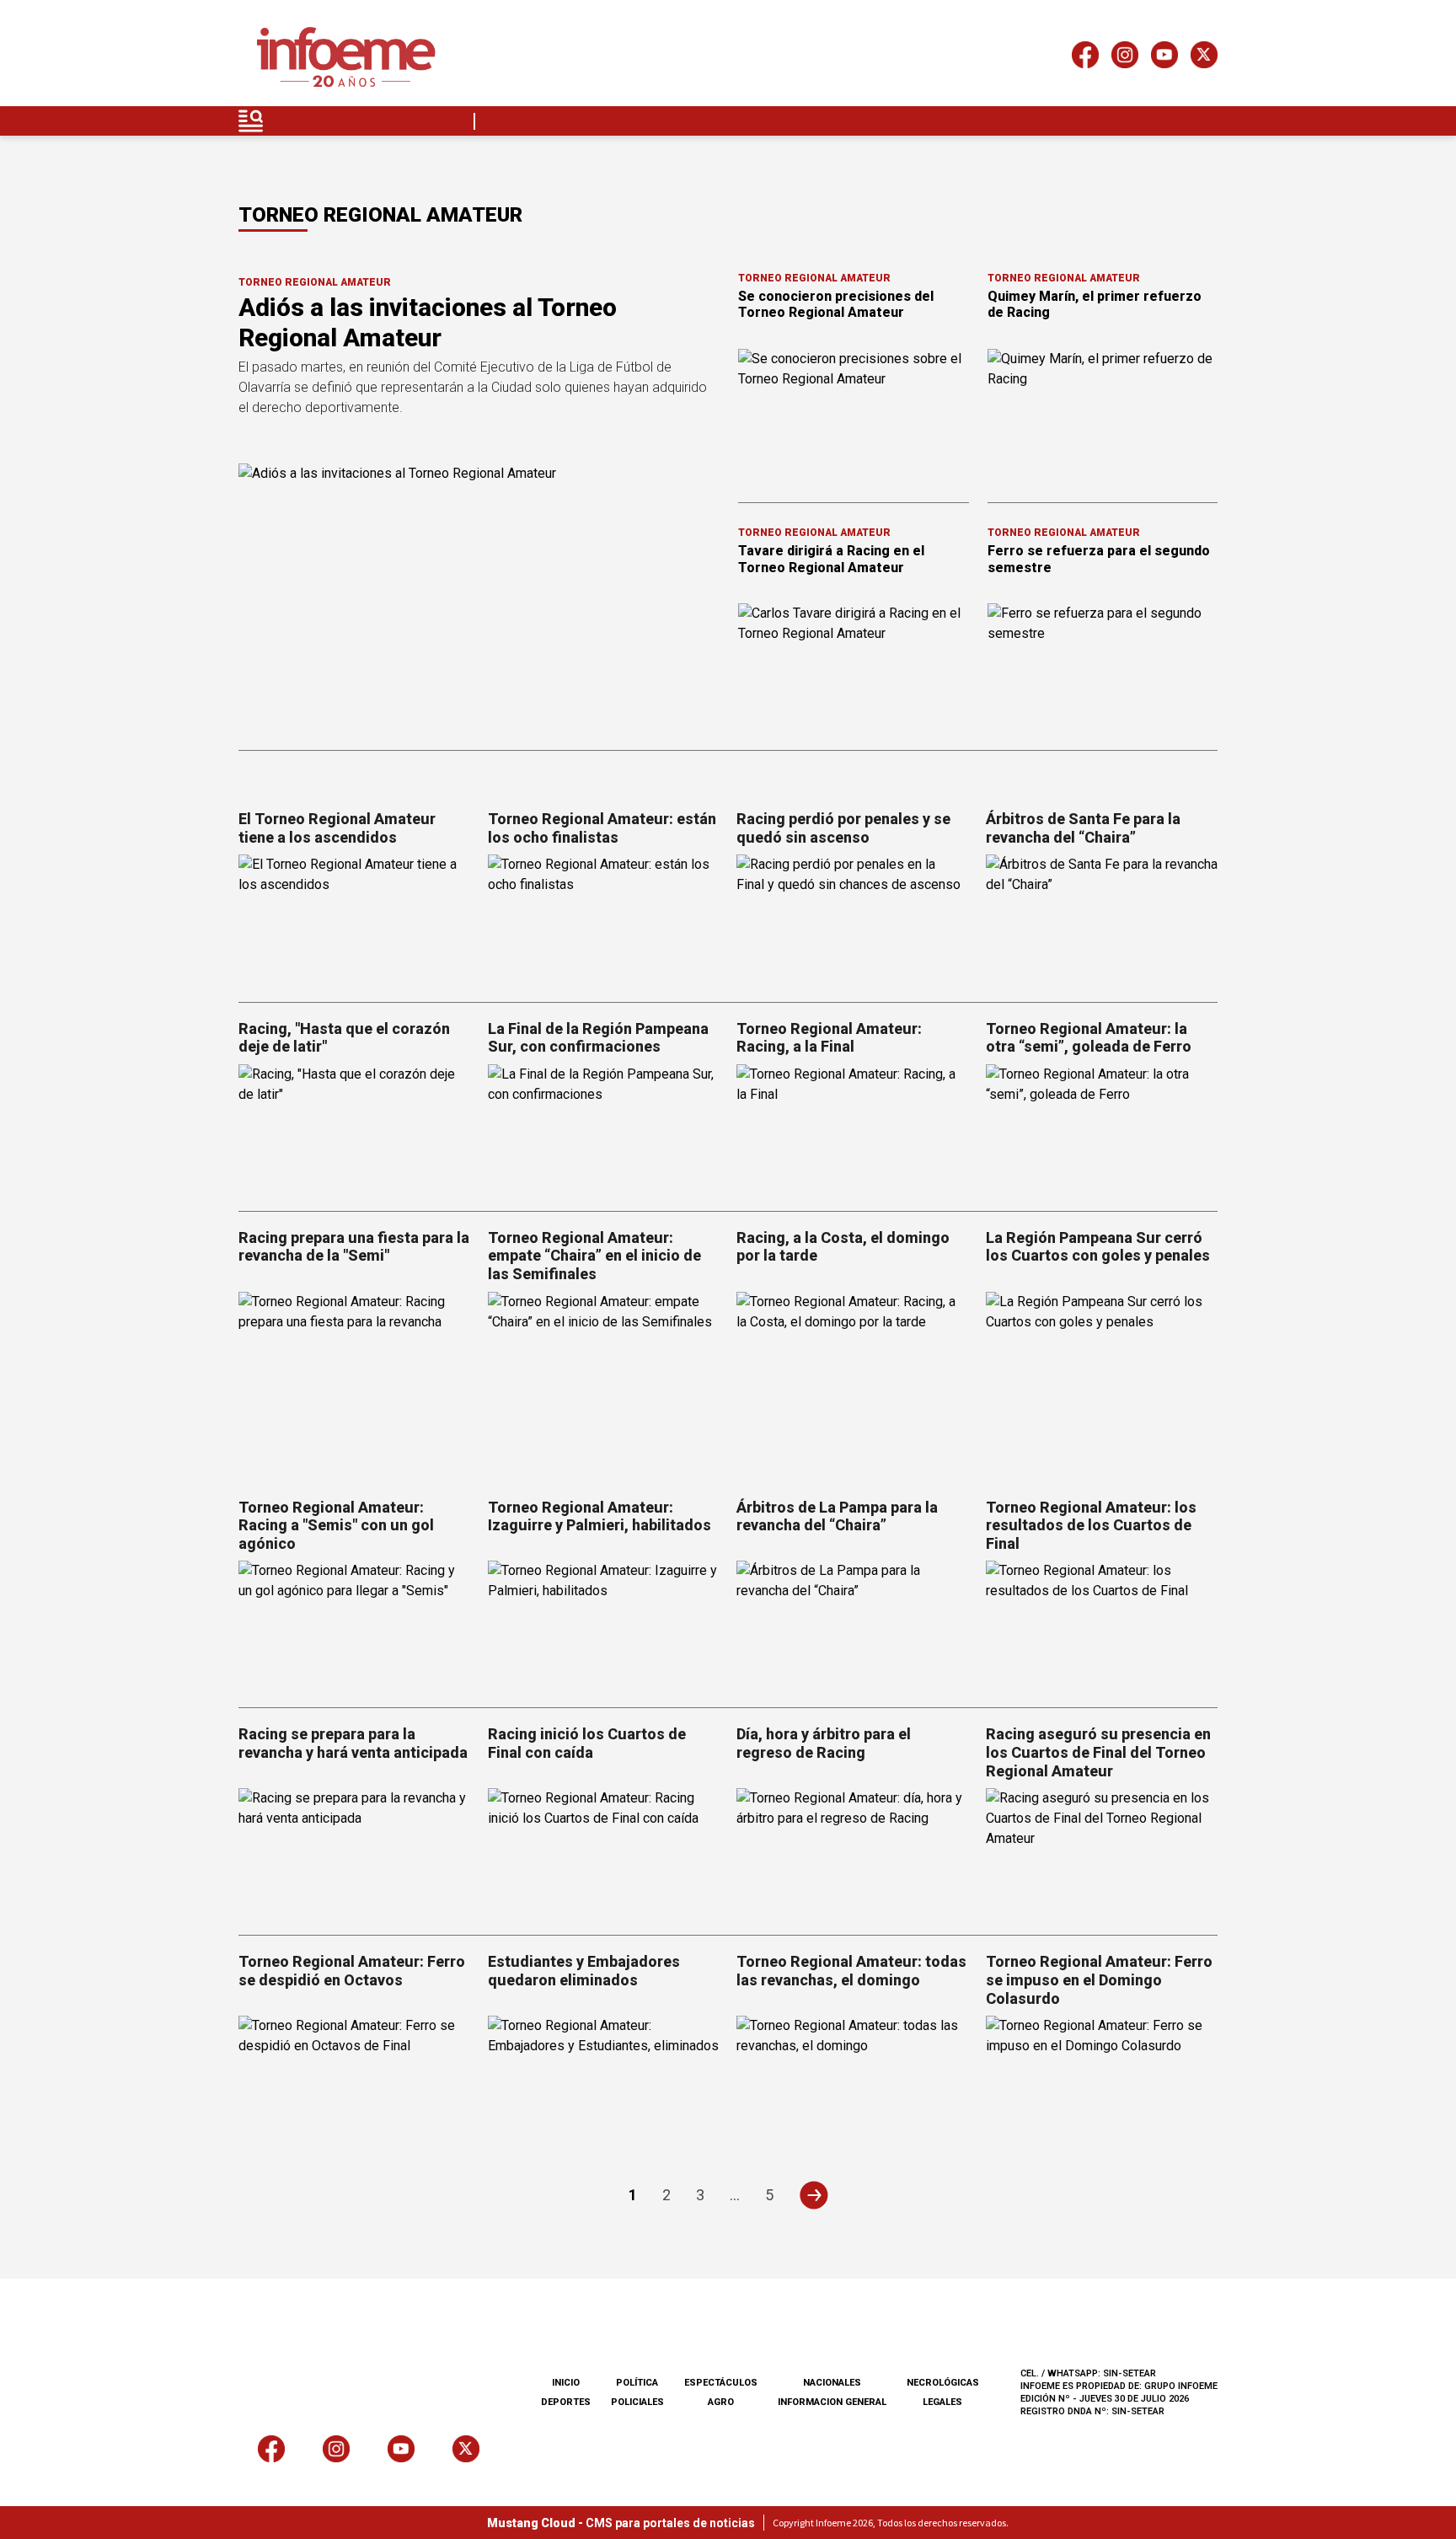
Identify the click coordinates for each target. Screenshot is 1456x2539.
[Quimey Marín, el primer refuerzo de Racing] (1103, 414)
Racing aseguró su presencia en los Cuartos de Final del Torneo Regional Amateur (1098, 1752)
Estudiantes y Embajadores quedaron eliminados (584, 1971)
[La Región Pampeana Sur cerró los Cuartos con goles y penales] (1102, 1357)
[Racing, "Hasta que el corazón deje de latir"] (355, 1130)
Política (637, 2383)
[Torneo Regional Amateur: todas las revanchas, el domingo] (853, 2081)
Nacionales (832, 2383)
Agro (721, 2402)
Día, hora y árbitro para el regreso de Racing (824, 1743)
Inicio (566, 2383)
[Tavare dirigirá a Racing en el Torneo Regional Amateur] (854, 668)
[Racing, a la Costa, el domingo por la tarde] (853, 1357)
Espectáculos (721, 2383)
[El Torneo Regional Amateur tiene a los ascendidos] (355, 920)
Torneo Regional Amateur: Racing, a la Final (829, 1038)
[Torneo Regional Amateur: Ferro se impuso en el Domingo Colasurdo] (1102, 2081)
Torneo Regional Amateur (315, 282)
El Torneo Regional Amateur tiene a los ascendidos (337, 828)
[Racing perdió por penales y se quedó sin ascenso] (853, 920)
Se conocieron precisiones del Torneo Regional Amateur (836, 304)
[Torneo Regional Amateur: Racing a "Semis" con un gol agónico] (355, 1626)
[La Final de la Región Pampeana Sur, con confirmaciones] (604, 1130)
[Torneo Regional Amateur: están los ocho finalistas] (604, 920)
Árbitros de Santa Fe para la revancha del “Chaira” (1083, 828)
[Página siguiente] (814, 2195)
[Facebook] (1085, 58)
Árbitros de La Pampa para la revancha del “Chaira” (837, 1516)
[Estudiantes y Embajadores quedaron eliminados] (604, 2081)
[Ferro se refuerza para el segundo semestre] (1103, 668)
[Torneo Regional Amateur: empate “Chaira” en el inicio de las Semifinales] (604, 1357)
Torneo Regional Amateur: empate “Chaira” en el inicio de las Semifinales (594, 1256)
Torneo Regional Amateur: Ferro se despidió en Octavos (352, 1971)
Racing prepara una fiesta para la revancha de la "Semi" (354, 1247)
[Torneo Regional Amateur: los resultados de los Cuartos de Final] (1102, 1626)
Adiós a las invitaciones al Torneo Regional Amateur (428, 322)
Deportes (566, 2402)
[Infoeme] (346, 58)
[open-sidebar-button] (251, 121)
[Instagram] (1125, 58)
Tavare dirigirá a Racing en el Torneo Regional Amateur (831, 559)
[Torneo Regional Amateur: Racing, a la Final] (853, 1130)
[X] (1204, 58)
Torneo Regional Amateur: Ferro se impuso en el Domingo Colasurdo (1099, 1979)
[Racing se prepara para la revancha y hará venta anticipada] (355, 1853)
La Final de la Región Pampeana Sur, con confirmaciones (598, 1038)
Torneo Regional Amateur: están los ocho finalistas (602, 828)
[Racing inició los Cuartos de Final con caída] (604, 1853)
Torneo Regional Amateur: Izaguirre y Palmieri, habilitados (600, 1516)
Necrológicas (943, 2383)
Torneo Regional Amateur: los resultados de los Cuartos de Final (1091, 1525)
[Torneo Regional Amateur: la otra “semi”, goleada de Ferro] (1102, 1130)
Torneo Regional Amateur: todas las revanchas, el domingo (851, 1971)
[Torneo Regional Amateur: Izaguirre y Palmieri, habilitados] (604, 1626)
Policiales (637, 2402)
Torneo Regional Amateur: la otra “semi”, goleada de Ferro (1089, 1038)
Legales (942, 2402)
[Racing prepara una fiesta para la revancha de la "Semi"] (355, 1357)
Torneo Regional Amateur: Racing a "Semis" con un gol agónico (336, 1525)
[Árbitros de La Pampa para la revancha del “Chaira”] (853, 1626)
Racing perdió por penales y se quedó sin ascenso (843, 828)
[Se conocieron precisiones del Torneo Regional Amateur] (854, 414)
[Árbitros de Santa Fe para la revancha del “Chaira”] (1102, 920)
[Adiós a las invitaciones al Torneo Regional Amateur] (478, 598)
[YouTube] (1164, 58)
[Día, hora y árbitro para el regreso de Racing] (853, 1853)
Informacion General (832, 2402)
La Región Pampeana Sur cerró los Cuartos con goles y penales (1098, 1247)
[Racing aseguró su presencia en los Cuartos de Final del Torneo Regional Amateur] (1102, 1853)
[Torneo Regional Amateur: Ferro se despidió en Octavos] (355, 2081)
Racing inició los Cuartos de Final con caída (587, 1743)
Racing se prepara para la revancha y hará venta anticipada (353, 1743)
